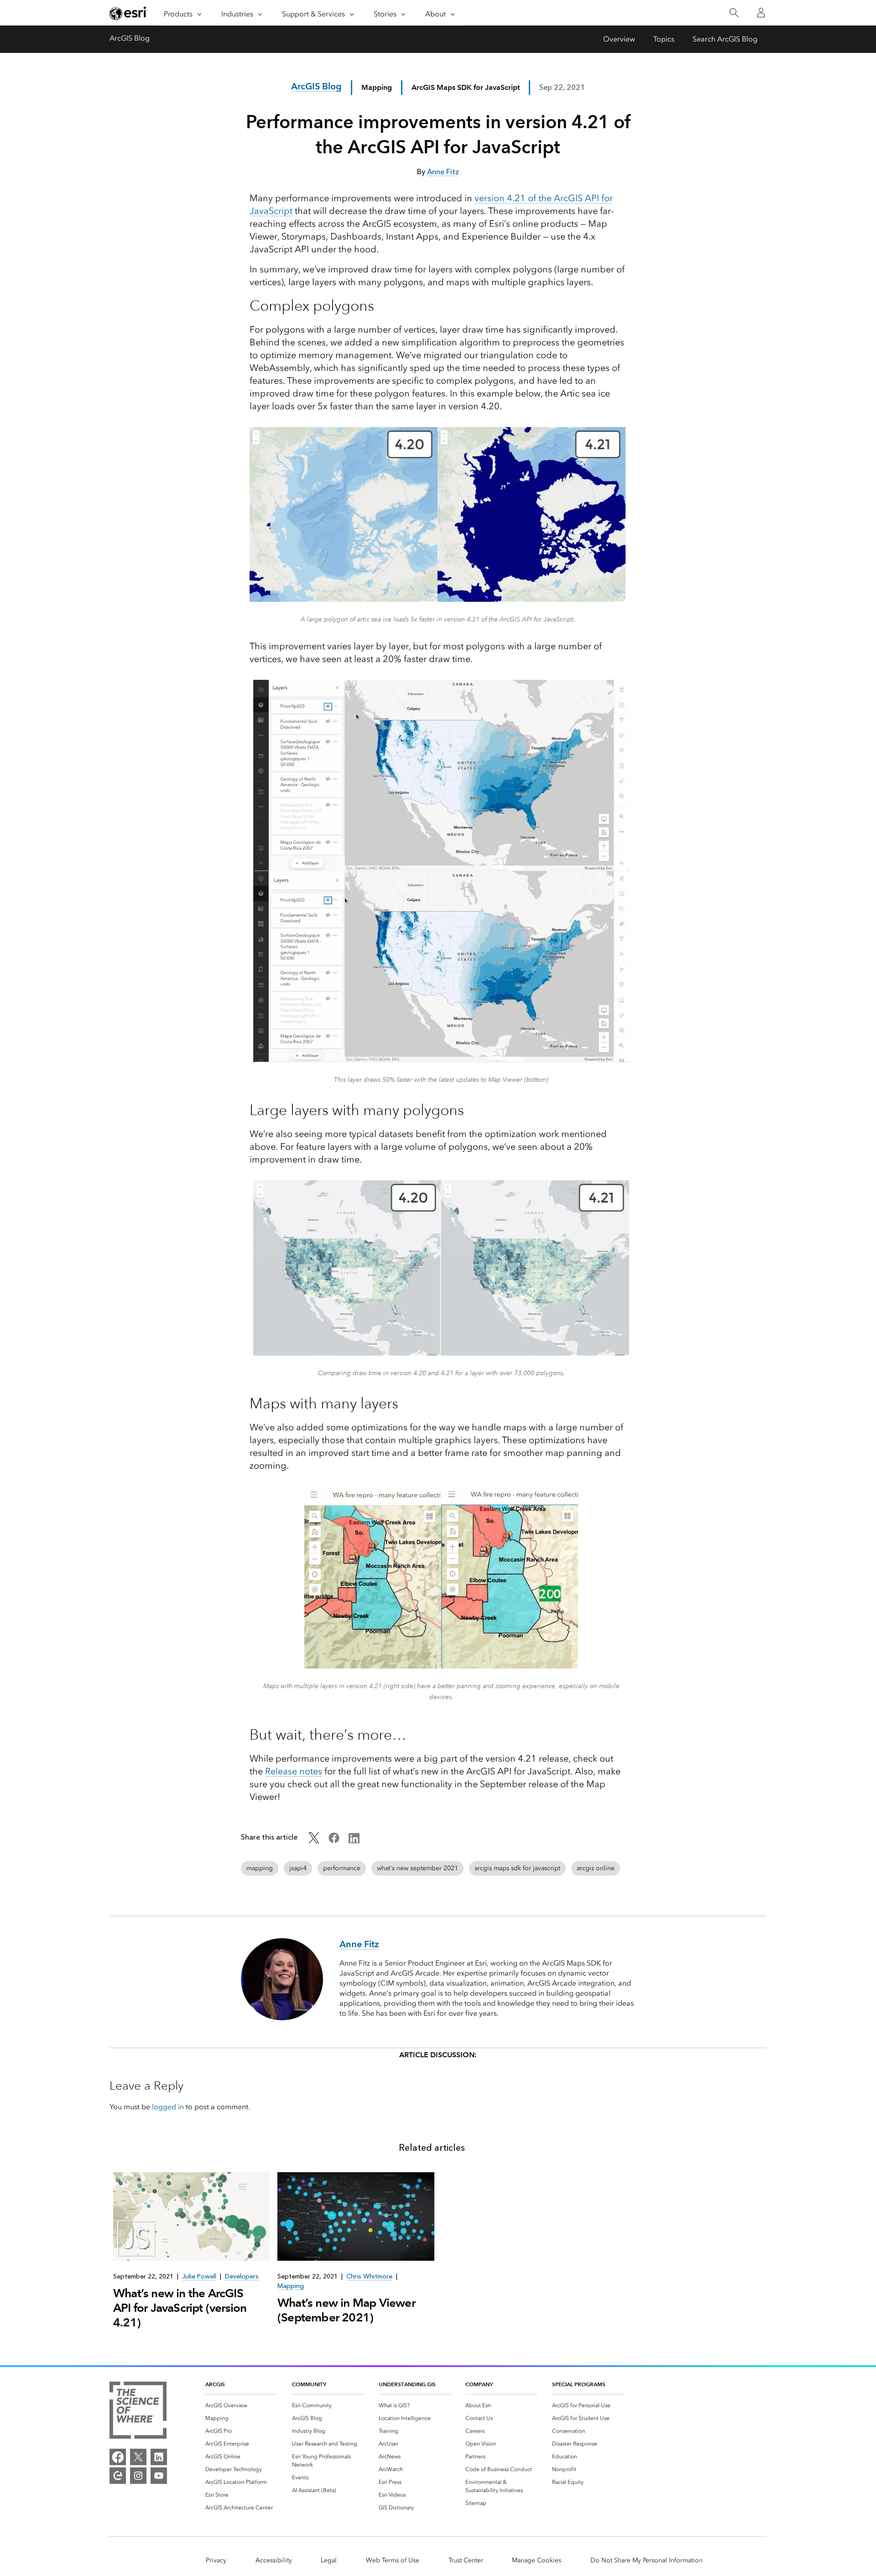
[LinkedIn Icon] (354, 1841)
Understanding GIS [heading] (407, 2384)
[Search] (734, 13)
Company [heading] (479, 2384)
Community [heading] (309, 2384)
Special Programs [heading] (579, 2384)
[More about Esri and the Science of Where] (138, 2412)
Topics (664, 39)
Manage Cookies (537, 2560)
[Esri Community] (118, 2476)
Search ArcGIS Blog (725, 39)
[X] (138, 2457)
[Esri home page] (129, 13)
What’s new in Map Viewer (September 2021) (346, 2310)
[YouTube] (159, 2476)
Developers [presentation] (242, 2276)
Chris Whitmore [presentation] (369, 2276)
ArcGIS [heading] (215, 2384)
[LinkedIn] (159, 2457)
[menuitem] (241, 2405)
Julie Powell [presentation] (199, 2276)
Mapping (377, 87)
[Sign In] (761, 13)
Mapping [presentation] (291, 2286)
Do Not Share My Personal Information (647, 2560)
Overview (619, 39)
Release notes (294, 1771)
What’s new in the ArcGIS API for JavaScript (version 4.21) (180, 2308)
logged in (168, 2107)
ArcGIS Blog (130, 38)
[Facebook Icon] (334, 1841)
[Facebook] (118, 2457)
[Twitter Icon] (314, 1841)
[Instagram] (138, 2476)
